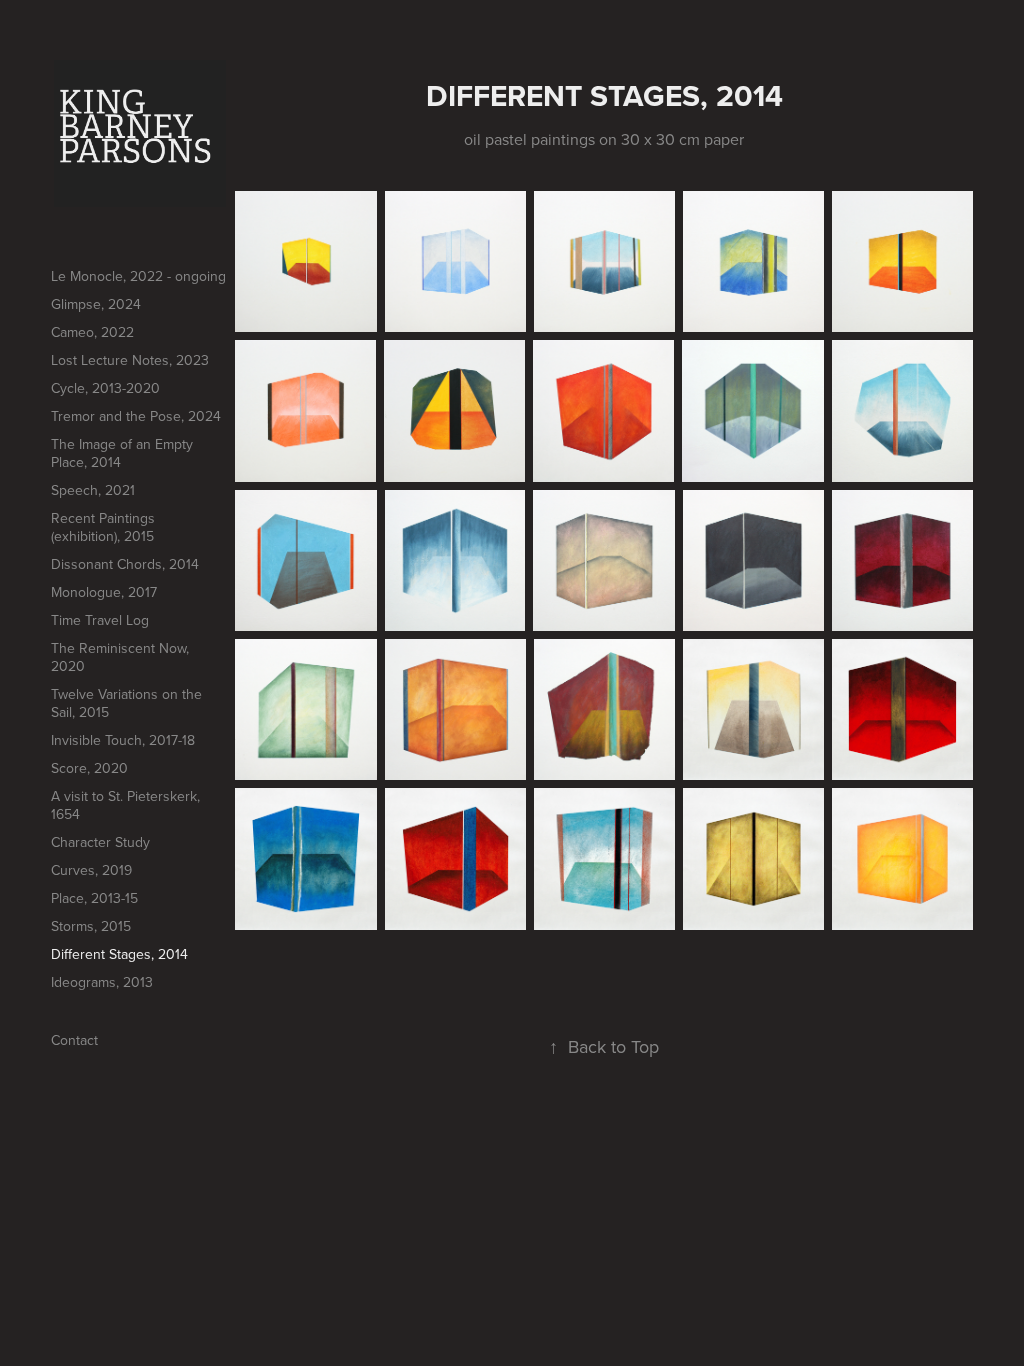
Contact (74, 1040)
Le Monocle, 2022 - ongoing (138, 276)
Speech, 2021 (93, 490)
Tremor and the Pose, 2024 (136, 416)
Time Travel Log (100, 620)
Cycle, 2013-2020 (105, 388)
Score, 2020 (89, 768)
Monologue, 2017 (104, 592)
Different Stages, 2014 (119, 954)
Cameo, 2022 (92, 332)
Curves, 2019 (91, 870)
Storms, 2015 (91, 926)
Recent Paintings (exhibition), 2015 (103, 527)
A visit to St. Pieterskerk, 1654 (125, 805)
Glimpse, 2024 (96, 304)
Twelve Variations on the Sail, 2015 (126, 703)
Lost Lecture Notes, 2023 (130, 360)
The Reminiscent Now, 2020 (120, 657)
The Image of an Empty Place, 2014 (122, 453)
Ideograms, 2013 (102, 982)
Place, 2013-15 (94, 898)
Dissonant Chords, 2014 (125, 564)
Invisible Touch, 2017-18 (123, 740)
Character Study (100, 842)
